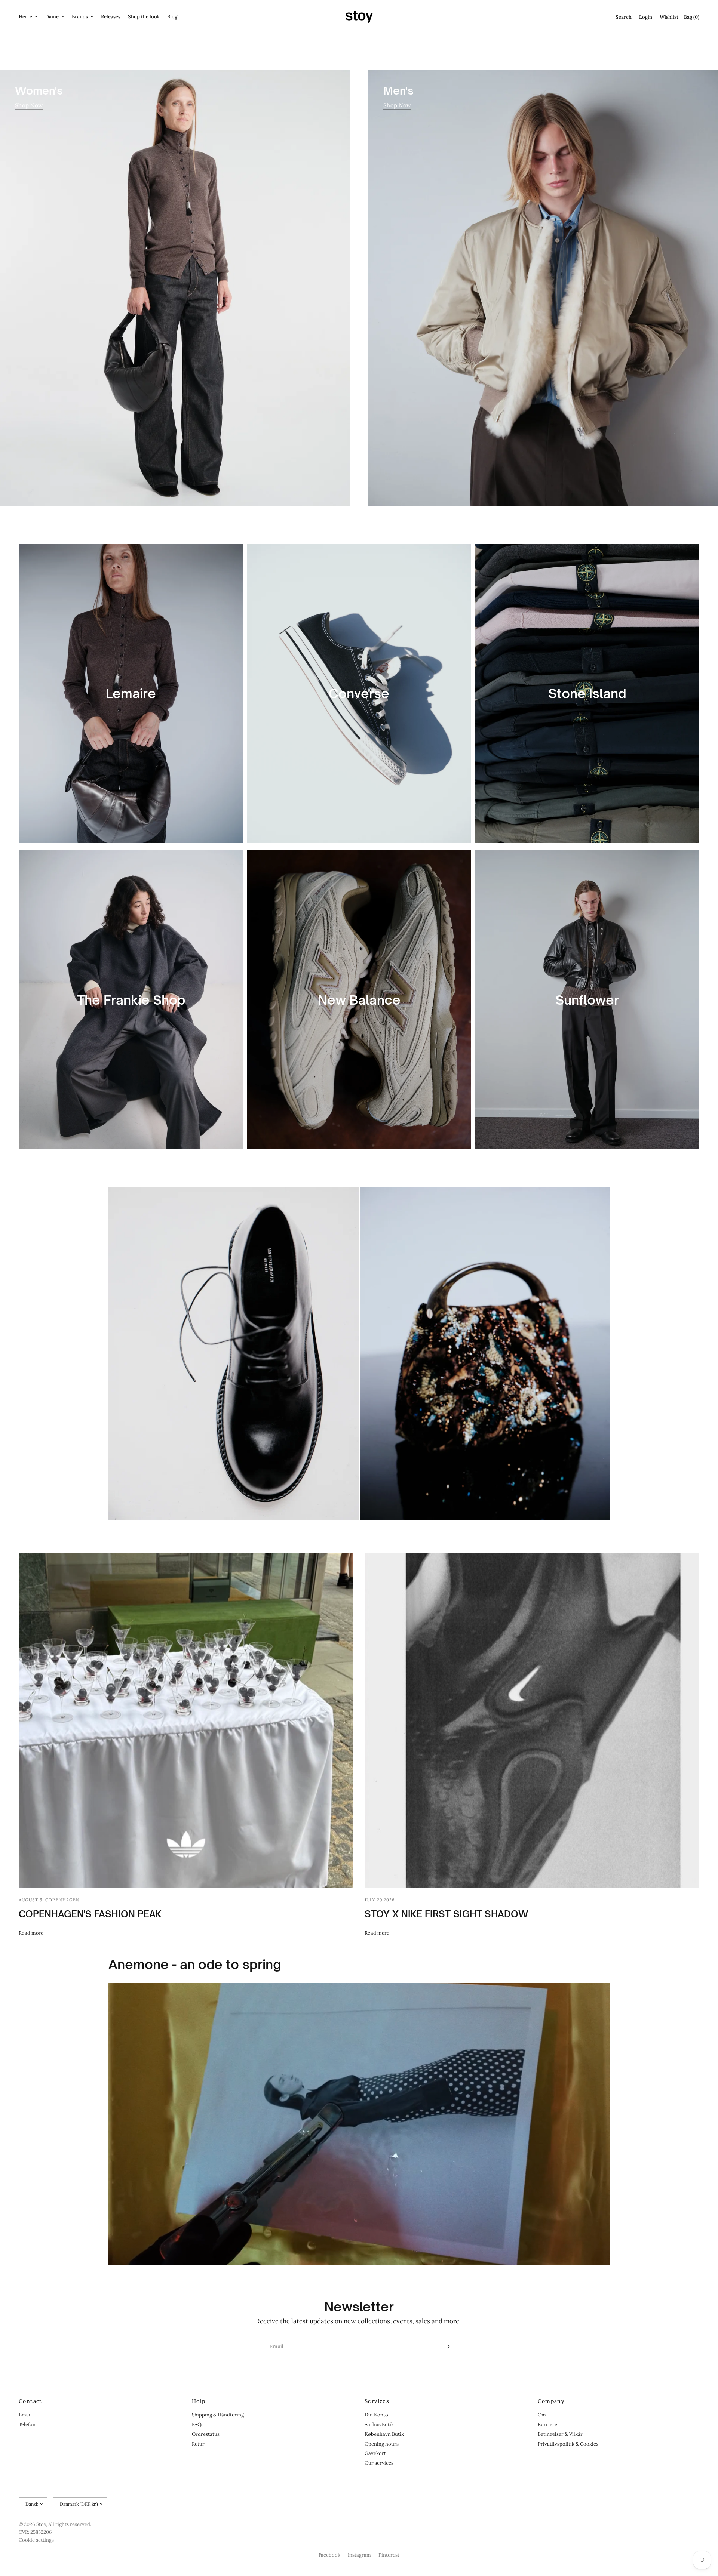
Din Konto (376, 2415)
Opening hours (382, 2444)
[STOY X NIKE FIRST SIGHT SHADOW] (532, 1721)
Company (551, 2401)
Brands (80, 17)
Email (25, 2415)
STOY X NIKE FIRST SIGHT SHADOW (446, 1914)
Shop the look (144, 17)
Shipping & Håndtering (218, 2415)
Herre (25, 17)
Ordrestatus (206, 2434)
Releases (111, 17)
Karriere (547, 2424)
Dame (52, 17)
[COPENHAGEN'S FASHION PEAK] (186, 1721)
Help (199, 2401)
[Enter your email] (447, 2347)
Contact (30, 2401)
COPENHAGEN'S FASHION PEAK (90, 1914)
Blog (172, 17)
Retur (198, 2444)
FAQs (198, 2424)
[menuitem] (30, 17)
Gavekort (375, 2453)
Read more (31, 1933)
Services (377, 2401)
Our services (379, 2463)
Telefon (27, 2424)
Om (542, 2415)
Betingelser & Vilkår (560, 2434)
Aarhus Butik (379, 2424)
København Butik (384, 2434)
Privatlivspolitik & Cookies (568, 2444)
